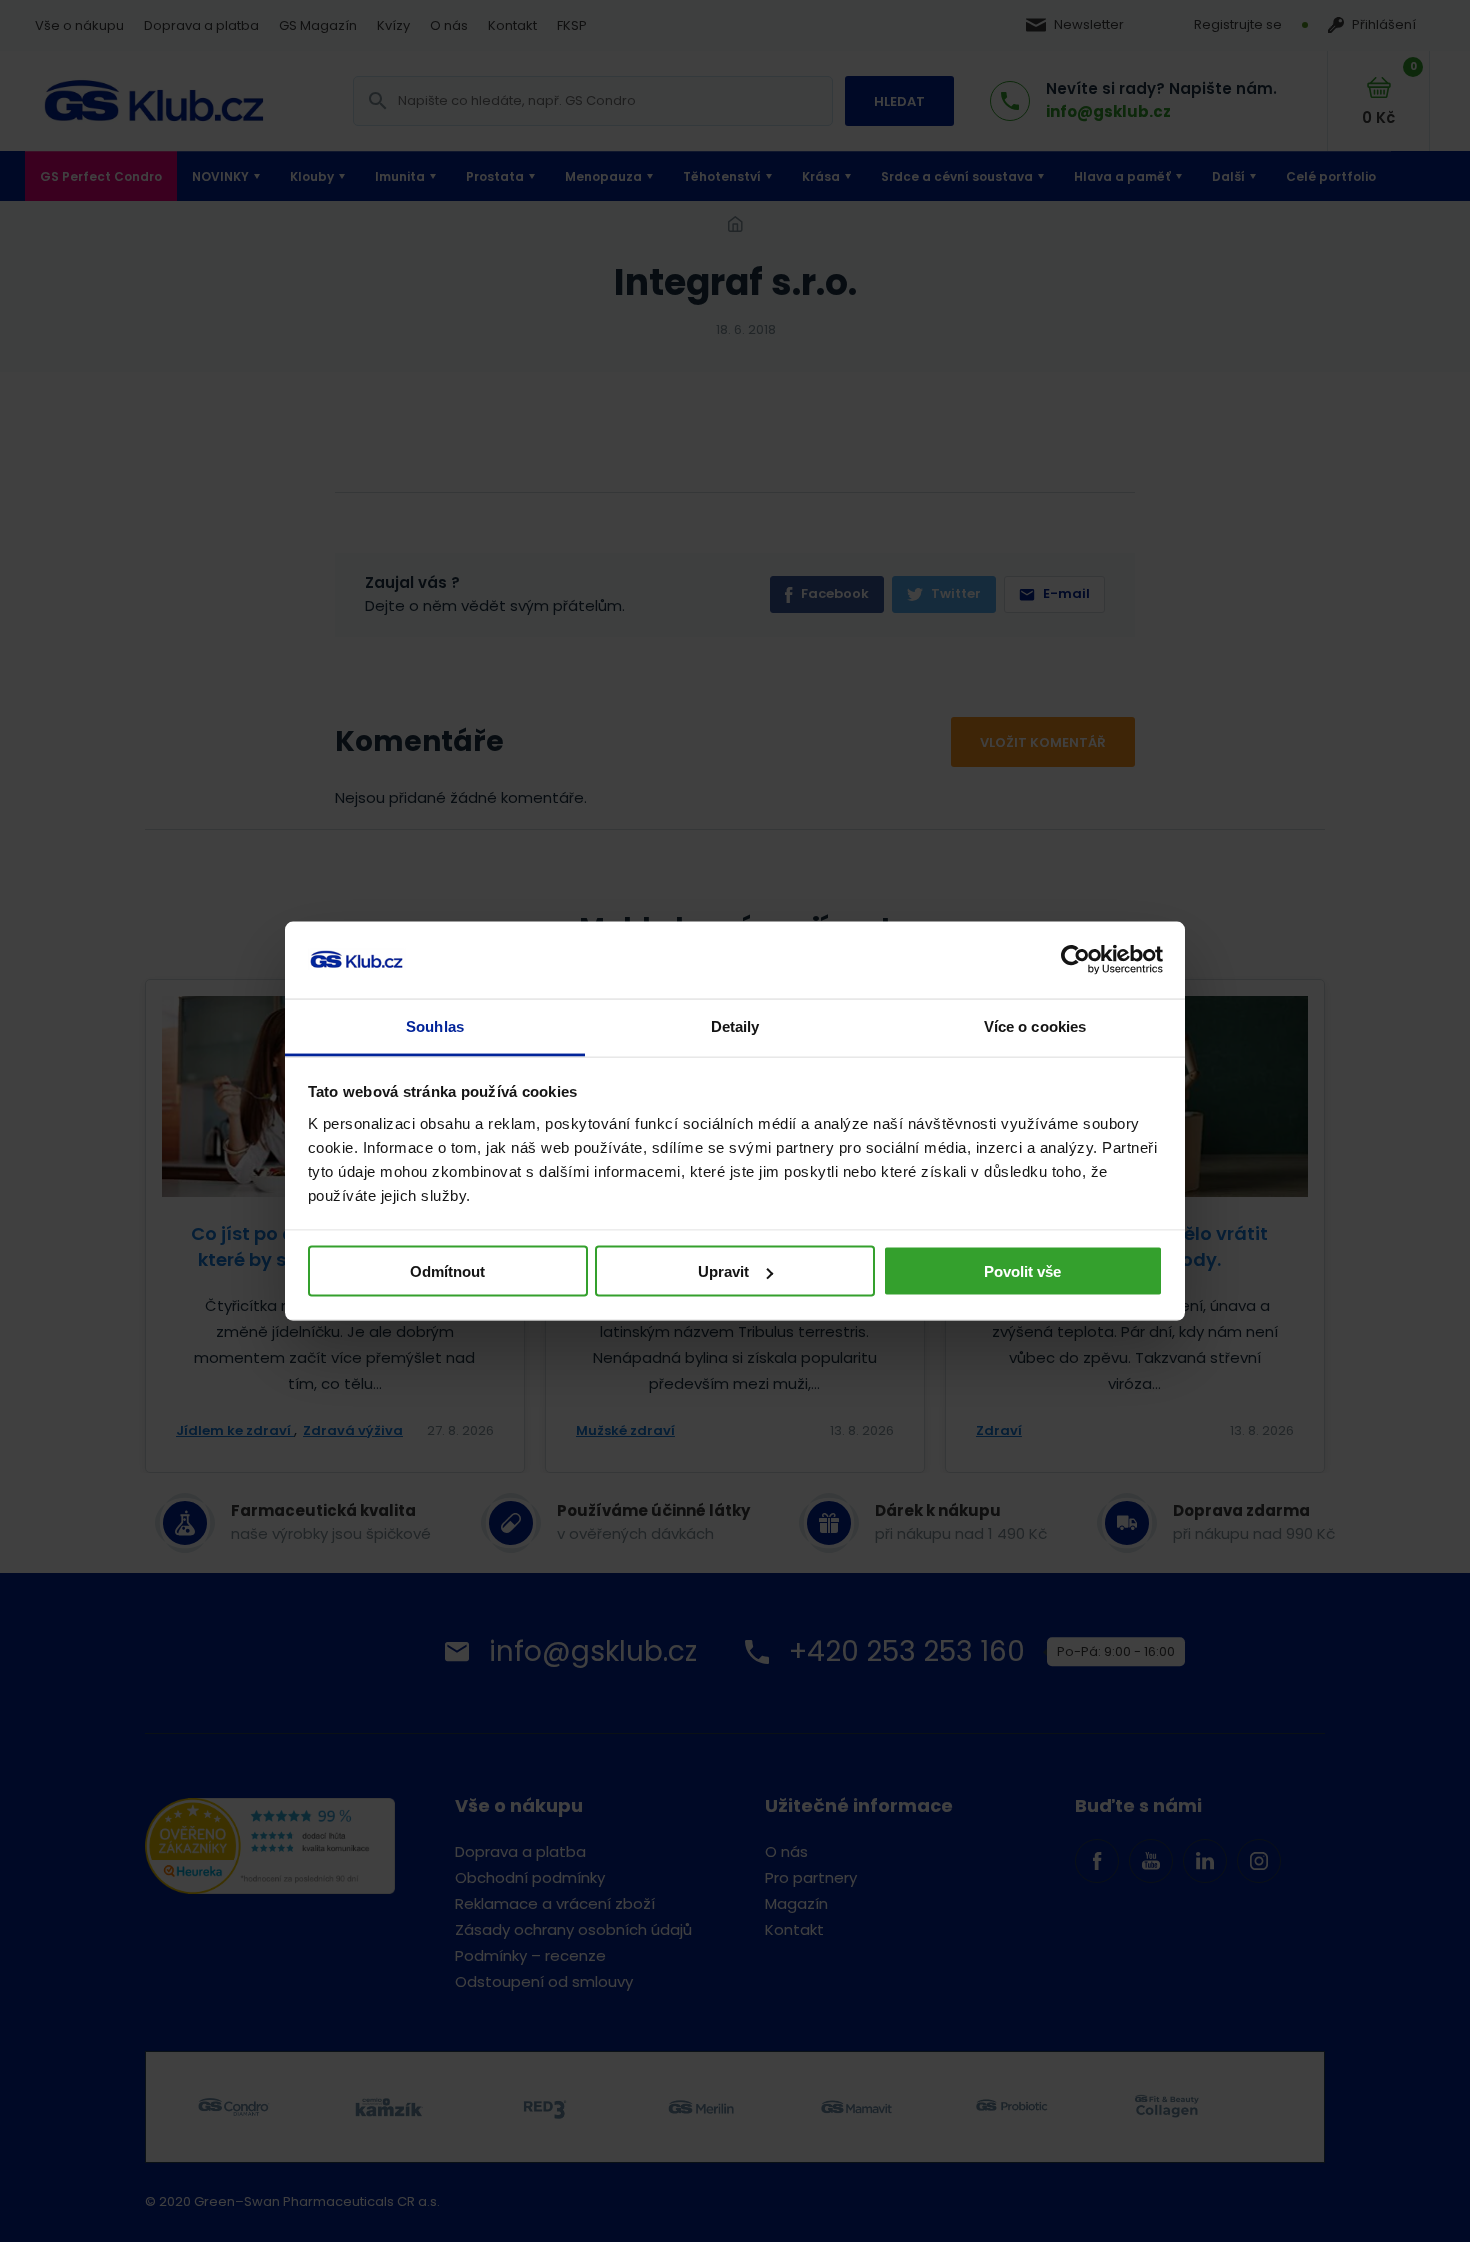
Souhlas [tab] (435, 1025)
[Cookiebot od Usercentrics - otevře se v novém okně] (1075, 960)
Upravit (723, 1271)
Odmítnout (447, 1271)
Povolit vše (1022, 1271)
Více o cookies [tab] (1035, 1025)
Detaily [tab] (735, 1025)
